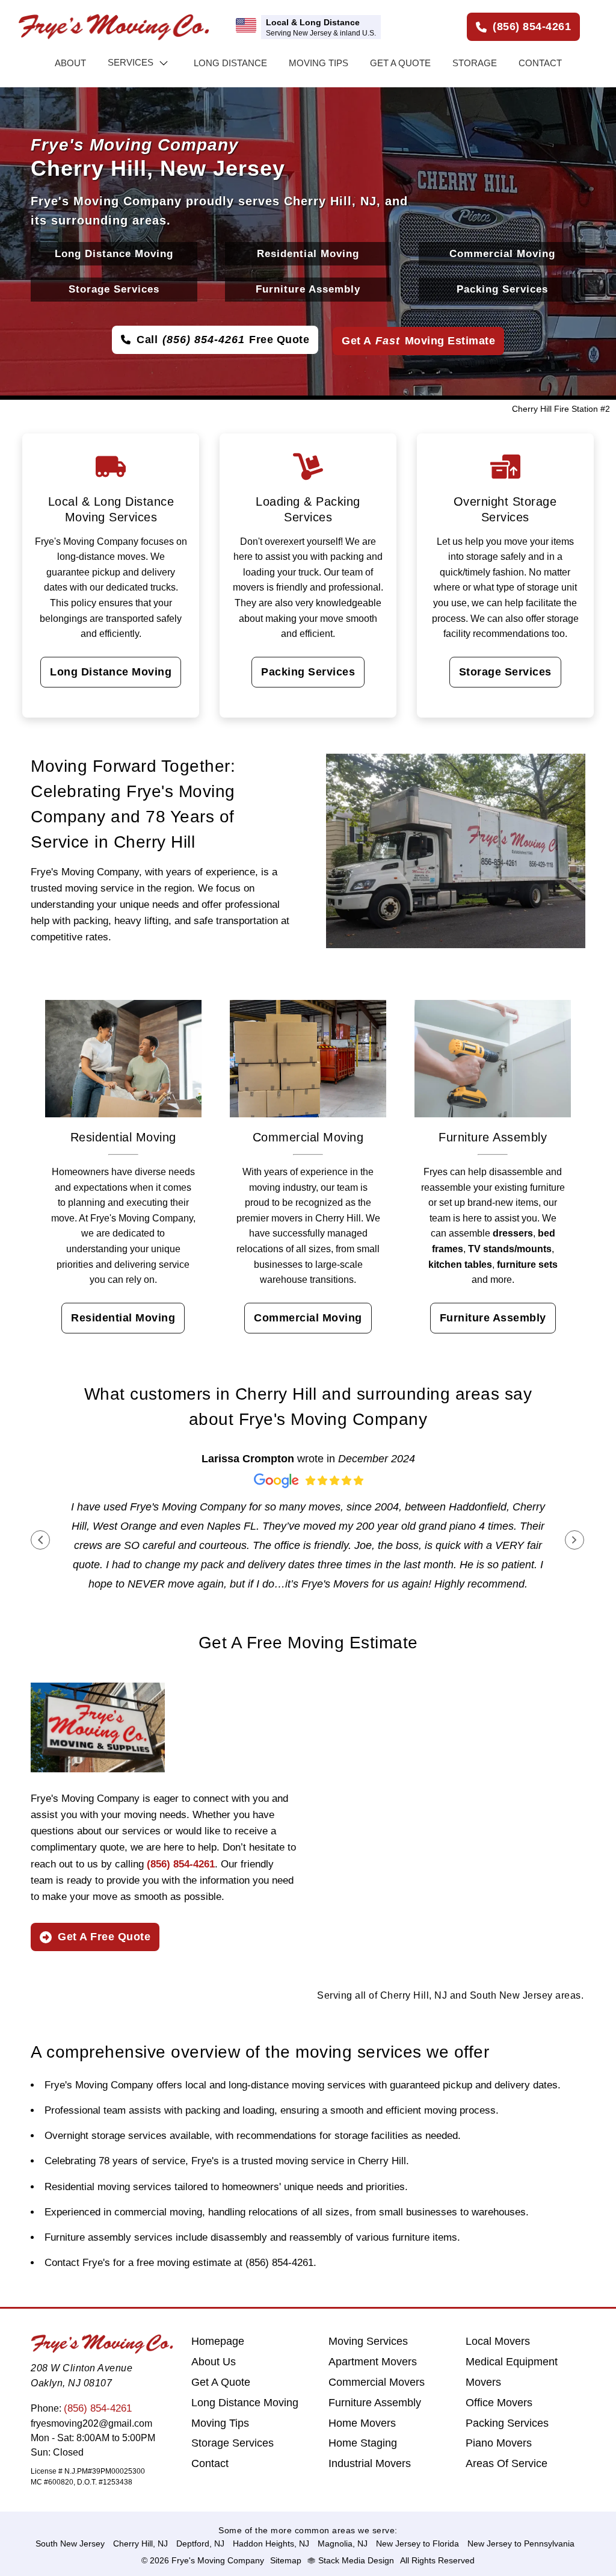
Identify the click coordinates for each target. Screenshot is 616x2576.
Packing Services (502, 289)
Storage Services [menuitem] (233, 2443)
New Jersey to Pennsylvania (521, 2543)
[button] (40, 1540)
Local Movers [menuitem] (498, 2341)
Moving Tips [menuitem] (220, 2423)
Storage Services (114, 289)
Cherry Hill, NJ (140, 2543)
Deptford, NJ (200, 2543)
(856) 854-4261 (98, 2408)
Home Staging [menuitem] (363, 2443)
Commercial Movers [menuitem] (377, 2382)
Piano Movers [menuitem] (499, 2443)
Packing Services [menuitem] (507, 2423)
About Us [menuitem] (214, 2362)
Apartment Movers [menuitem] (373, 2362)
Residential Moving (308, 254)
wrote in (308, 1459)
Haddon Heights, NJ (271, 2543)
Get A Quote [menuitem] (221, 2382)
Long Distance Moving (114, 254)
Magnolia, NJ (343, 2543)
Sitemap (286, 2560)
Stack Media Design (356, 2560)
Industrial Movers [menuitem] (370, 2463)
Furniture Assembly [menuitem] (375, 2403)
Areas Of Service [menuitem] (507, 2463)
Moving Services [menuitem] (368, 2341)
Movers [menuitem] (483, 2382)
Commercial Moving (502, 254)
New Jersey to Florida (417, 2543)
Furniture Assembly (308, 289)
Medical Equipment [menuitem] (512, 2362)
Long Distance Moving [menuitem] (245, 2403)
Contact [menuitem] (210, 2463)
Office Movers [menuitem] (499, 2403)
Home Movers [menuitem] (362, 2423)
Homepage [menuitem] (218, 2341)
